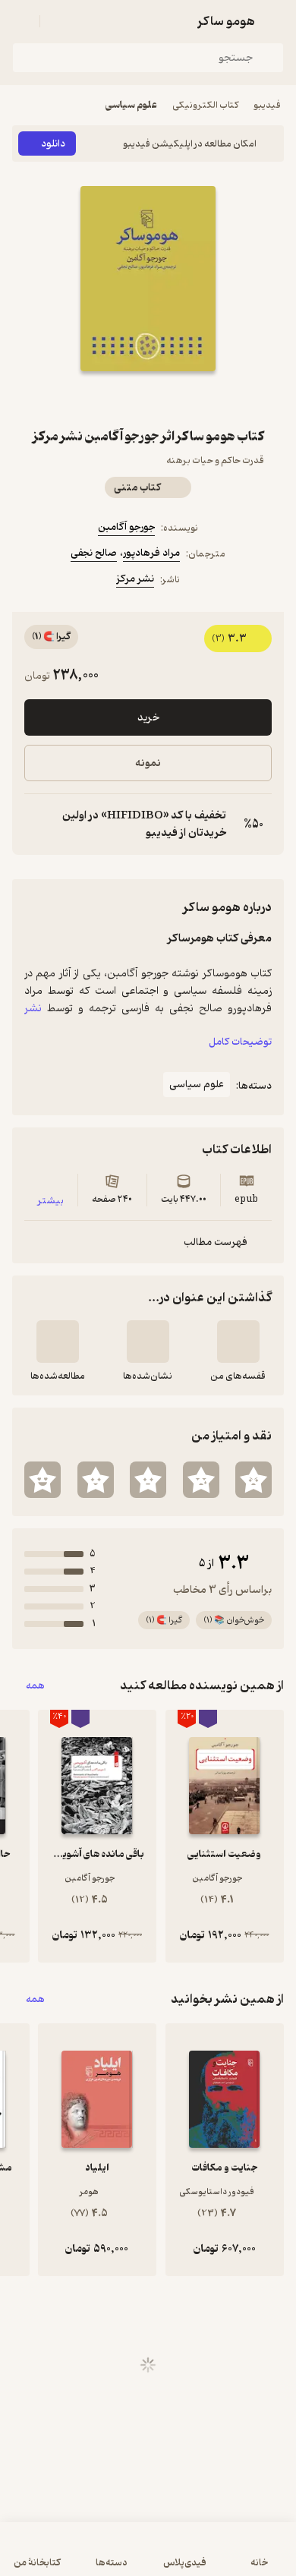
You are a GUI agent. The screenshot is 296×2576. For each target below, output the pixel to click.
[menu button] (21, 21)
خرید (148, 718)
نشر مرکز (135, 579)
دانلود (53, 144)
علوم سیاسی (131, 105)
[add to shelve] (238, 1342)
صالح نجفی (94, 553)
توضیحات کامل (240, 1042)
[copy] (36, 825)
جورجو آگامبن (126, 527)
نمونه (148, 763)
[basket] (58, 21)
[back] (275, 21)
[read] (58, 1342)
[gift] (148, 399)
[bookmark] (184, 399)
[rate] (253, 1480)
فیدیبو (267, 105)
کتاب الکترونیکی (205, 105)
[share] (112, 399)
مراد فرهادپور (151, 553)
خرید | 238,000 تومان (148, 2557)
